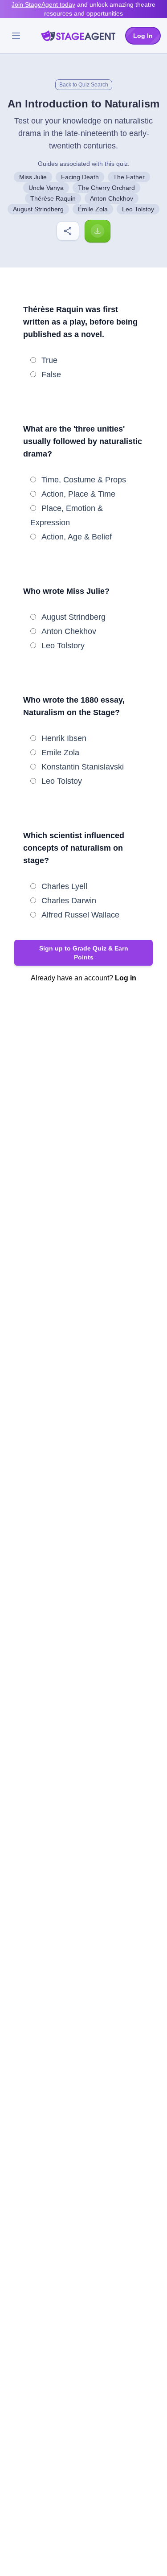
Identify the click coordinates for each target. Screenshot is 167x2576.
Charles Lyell (64, 886)
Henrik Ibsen (64, 738)
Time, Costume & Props (84, 480)
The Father (129, 177)
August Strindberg (38, 209)
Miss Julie (33, 177)
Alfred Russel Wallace (80, 915)
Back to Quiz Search (84, 85)
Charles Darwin (69, 901)
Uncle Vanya (46, 188)
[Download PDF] (98, 231)
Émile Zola (93, 209)
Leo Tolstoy (138, 209)
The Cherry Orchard (106, 188)
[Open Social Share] (68, 231)
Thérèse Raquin (53, 198)
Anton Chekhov (112, 198)
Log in (126, 978)
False (51, 374)
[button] (83, 953)
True (49, 360)
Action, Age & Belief (77, 537)
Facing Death (80, 177)
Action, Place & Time (78, 494)
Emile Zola (60, 753)
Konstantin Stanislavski (83, 767)
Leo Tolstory (63, 646)
